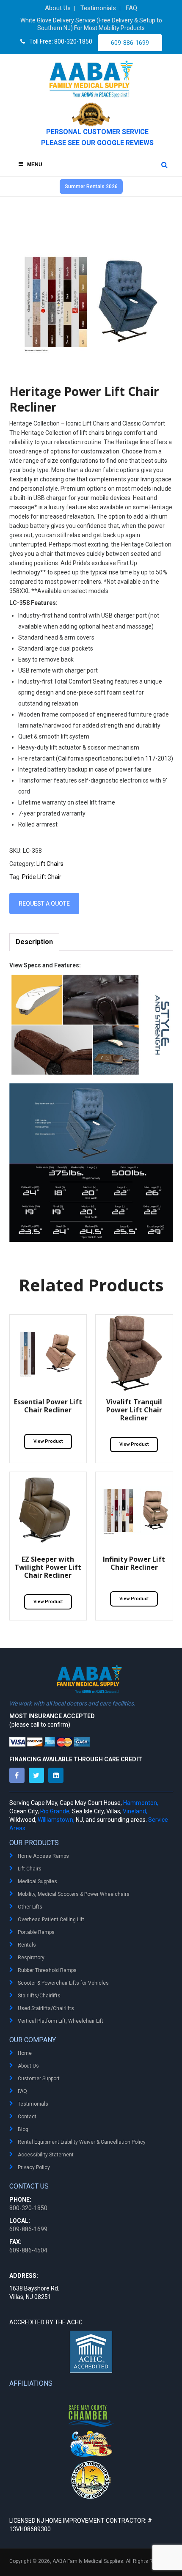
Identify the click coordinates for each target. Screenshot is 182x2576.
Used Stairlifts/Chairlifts (46, 2008)
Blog (23, 2129)
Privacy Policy (34, 2167)
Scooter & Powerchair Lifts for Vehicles (63, 1983)
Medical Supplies (37, 1881)
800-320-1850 (28, 2208)
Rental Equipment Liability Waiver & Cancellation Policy (82, 2142)
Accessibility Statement (46, 2155)
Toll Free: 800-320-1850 (61, 41)
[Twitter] (39, 1775)
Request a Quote (44, 904)
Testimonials (33, 2104)
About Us (28, 2066)
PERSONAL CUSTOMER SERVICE (97, 132)
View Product (48, 1441)
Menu (35, 165)
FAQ (22, 2091)
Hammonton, (141, 1803)
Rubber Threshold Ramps (47, 1970)
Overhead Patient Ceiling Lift (51, 1920)
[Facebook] (19, 1775)
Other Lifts (30, 1907)
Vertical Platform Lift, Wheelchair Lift (61, 2021)
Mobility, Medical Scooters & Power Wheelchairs (74, 1894)
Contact (27, 2117)
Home (25, 2053)
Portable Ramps (36, 1932)
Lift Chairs (50, 864)
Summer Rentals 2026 (91, 187)
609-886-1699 (130, 43)
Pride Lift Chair (42, 877)
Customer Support (39, 2079)
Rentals (27, 1945)
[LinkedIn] (58, 1775)
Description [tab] (34, 942)
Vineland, (135, 1811)
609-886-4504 (28, 2250)
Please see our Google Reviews (97, 143)
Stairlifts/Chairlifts (39, 1996)
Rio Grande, (55, 1811)
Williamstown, (56, 1820)
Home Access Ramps (43, 1856)
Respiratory (31, 1958)
